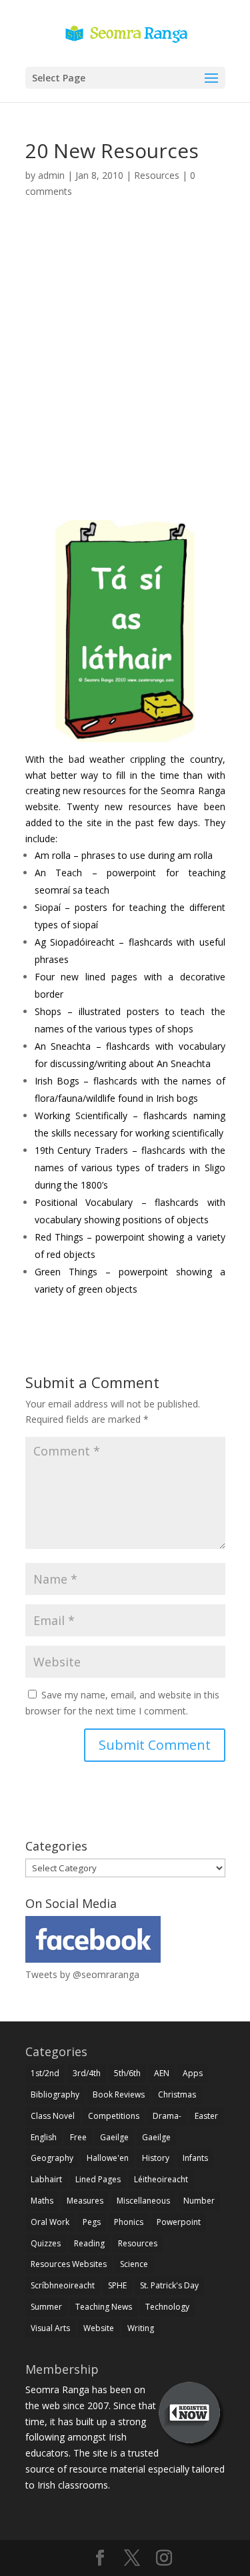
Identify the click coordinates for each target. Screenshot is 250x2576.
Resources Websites (69, 2264)
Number (199, 2201)
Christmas (177, 2095)
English (44, 2137)
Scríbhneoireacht (63, 2285)
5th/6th (127, 2073)
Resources (157, 175)
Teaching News (104, 2307)
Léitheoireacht (161, 2179)
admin (51, 175)
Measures (85, 2201)
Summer (46, 2307)
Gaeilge (114, 2137)
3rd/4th (87, 2073)
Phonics (129, 2222)
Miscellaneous (143, 2201)
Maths (42, 2201)
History (156, 2158)
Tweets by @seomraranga (82, 1974)
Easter (206, 2116)
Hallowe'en (108, 2158)
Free (78, 2137)
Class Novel (53, 2116)
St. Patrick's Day (169, 2285)
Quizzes (46, 2243)
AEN (162, 2073)
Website (99, 2328)
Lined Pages (98, 2179)
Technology (167, 2307)
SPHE (117, 2285)
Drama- (167, 2116)
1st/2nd (45, 2073)
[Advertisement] (125, 365)
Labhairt (46, 2179)
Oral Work (50, 2222)
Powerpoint (179, 2222)
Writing (141, 2328)
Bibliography (55, 2095)
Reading (89, 2243)
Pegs (92, 2222)
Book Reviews (119, 2095)
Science (134, 2264)
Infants (195, 2158)
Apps (193, 2073)
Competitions (114, 2116)
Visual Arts (50, 2328)
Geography (52, 2158)
